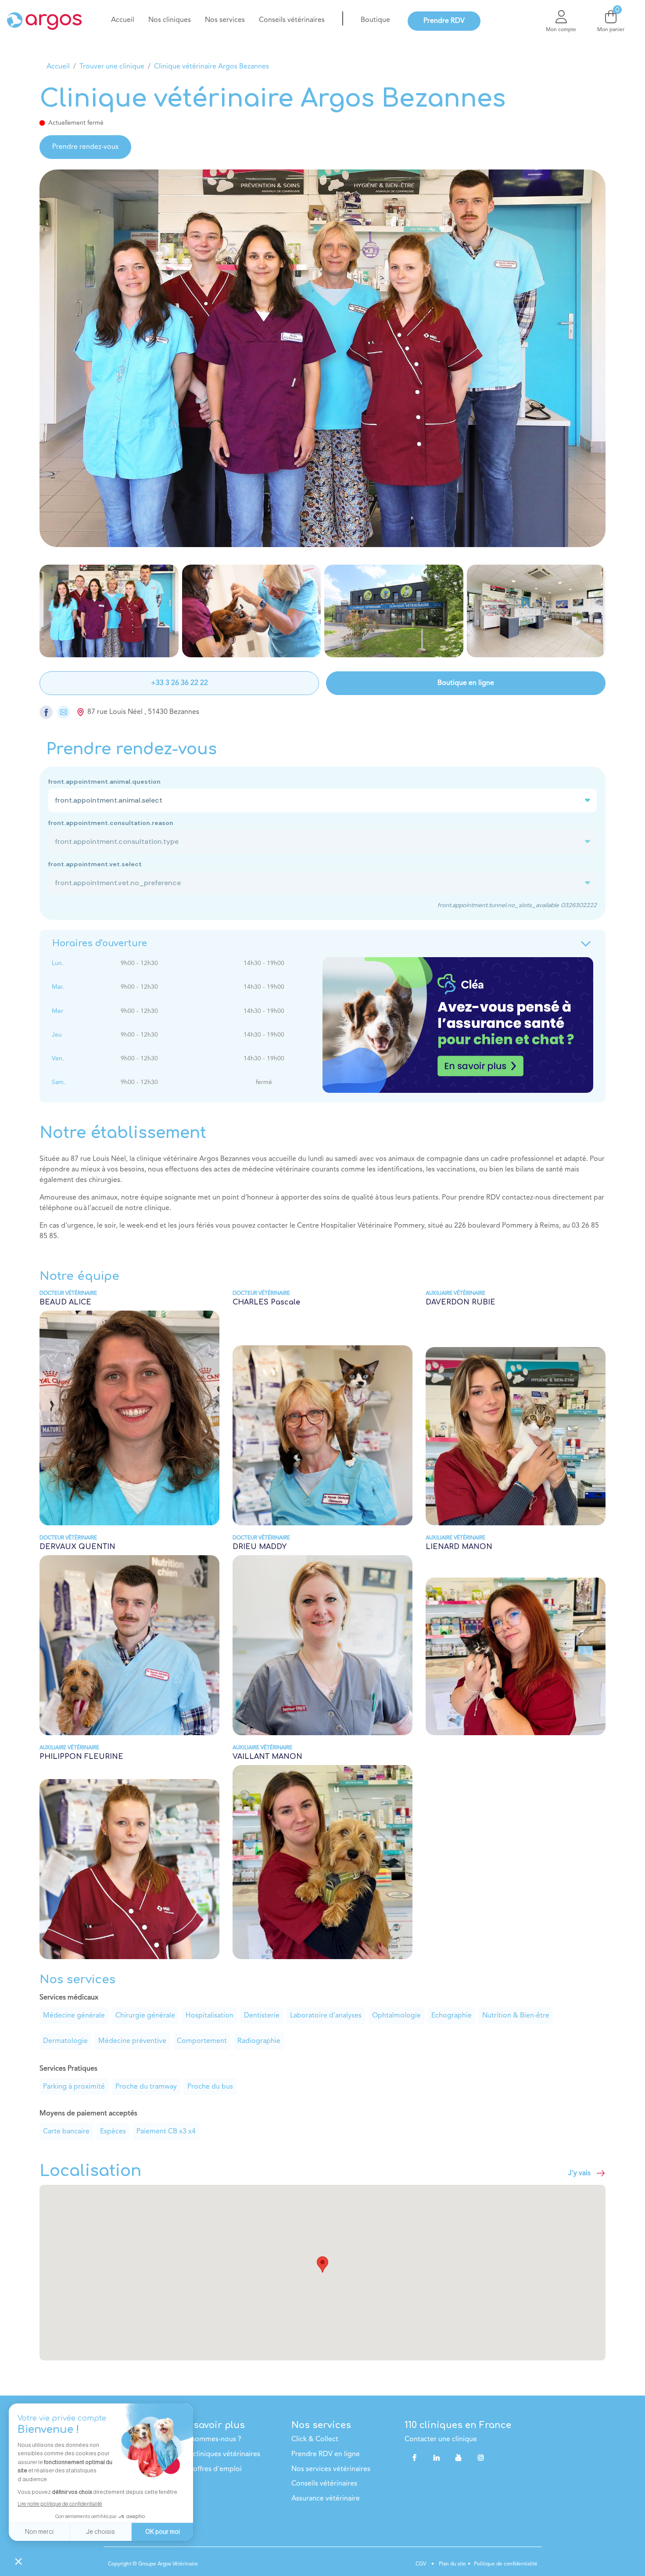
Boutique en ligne (466, 683)
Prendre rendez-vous (85, 147)
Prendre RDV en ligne (326, 2454)
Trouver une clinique (112, 67)
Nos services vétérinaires (331, 2469)
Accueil (58, 67)
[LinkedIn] (437, 2457)
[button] (322, 2264)
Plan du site (452, 2564)
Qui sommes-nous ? (210, 2439)
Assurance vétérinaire (326, 2499)
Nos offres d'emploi (210, 2469)
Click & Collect (315, 2439)
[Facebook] (415, 2457)
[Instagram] (481, 2457)
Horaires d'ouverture (100, 943)
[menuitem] (123, 20)
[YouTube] (459, 2457)
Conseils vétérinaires (324, 2484)
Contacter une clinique (441, 2439)
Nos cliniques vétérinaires (219, 2454)
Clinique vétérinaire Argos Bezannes (211, 67)
